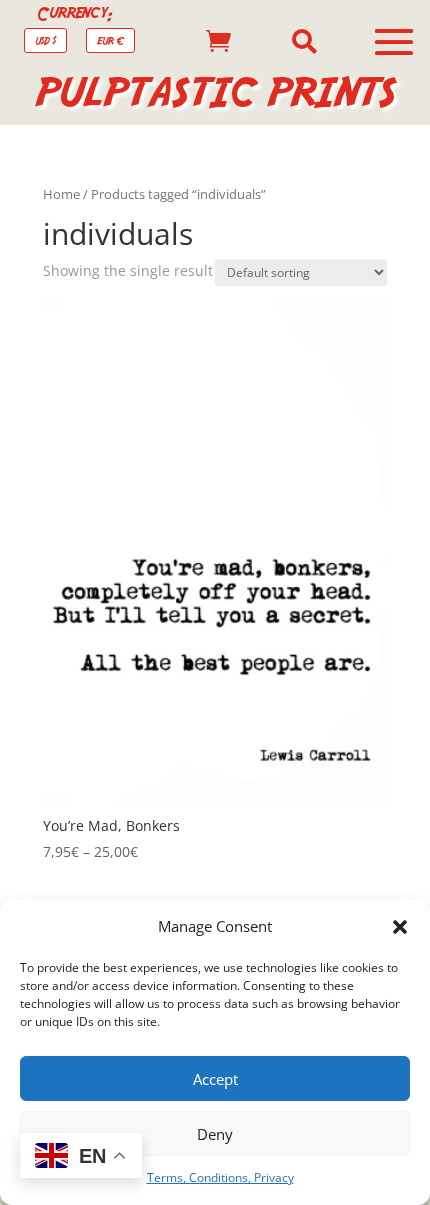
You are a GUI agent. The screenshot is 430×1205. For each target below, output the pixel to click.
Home (61, 194)
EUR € (110, 40)
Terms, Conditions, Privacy (220, 1177)
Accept (215, 1079)
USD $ (45, 40)
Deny (215, 1134)
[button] (400, 927)
